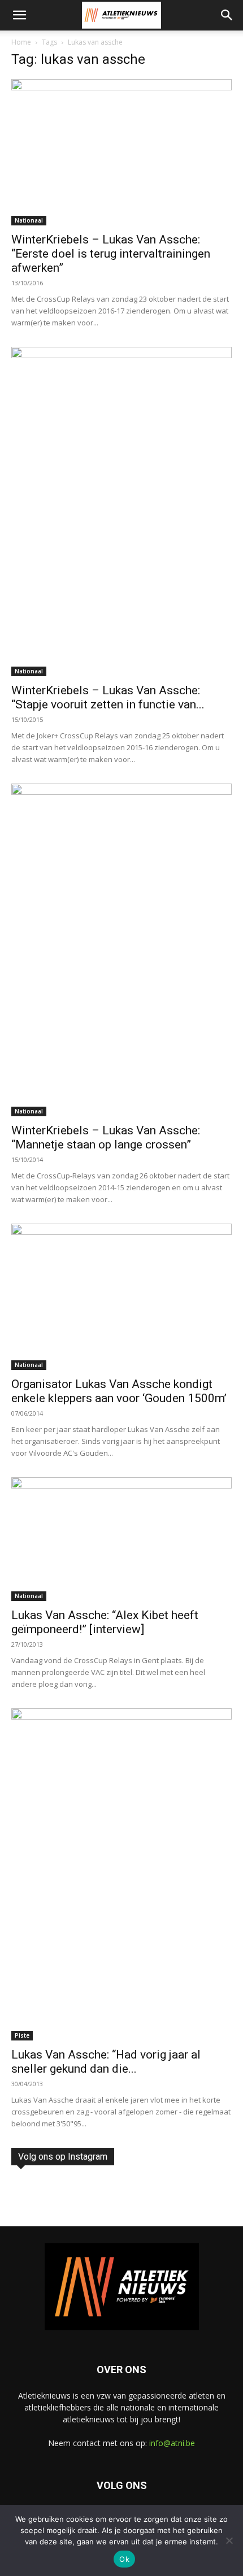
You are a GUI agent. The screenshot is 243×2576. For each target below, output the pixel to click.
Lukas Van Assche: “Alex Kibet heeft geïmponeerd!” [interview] (105, 1622)
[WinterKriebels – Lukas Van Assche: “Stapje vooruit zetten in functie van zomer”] (121, 512)
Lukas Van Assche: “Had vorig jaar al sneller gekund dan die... (106, 2062)
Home (21, 42)
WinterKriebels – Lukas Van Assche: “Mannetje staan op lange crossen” (106, 1137)
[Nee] (229, 2540)
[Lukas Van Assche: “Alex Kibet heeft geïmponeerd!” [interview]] (121, 1539)
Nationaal (29, 220)
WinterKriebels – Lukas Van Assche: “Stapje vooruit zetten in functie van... (108, 697)
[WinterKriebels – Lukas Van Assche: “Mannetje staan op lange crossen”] (121, 950)
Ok (124, 2559)
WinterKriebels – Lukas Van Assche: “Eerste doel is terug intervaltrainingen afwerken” (111, 254)
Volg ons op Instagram (63, 2157)
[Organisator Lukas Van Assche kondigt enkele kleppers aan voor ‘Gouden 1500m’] (121, 1297)
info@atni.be (172, 2443)
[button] (19, 15)
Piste (22, 2035)
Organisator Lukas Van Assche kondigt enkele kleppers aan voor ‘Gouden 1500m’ (119, 1391)
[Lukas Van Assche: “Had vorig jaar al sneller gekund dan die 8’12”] (121, 1875)
